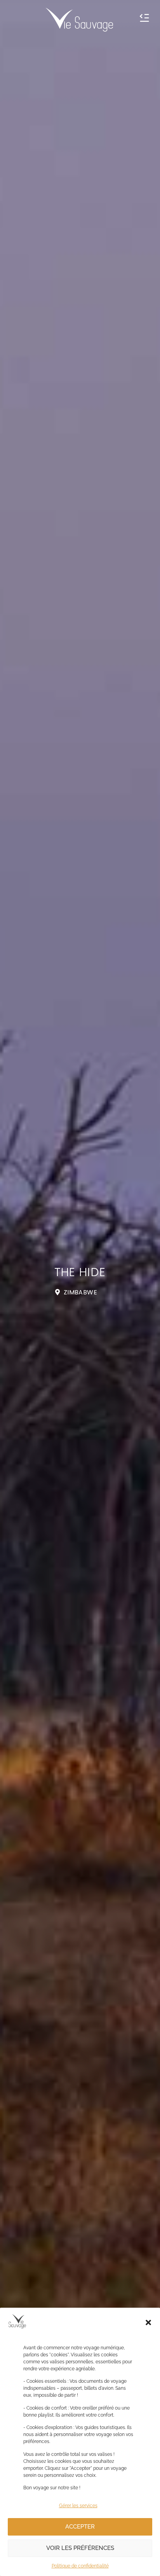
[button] (148, 2322)
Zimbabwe (80, 1292)
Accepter (80, 2527)
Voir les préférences (80, 2548)
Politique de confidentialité (80, 2566)
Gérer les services (78, 2506)
